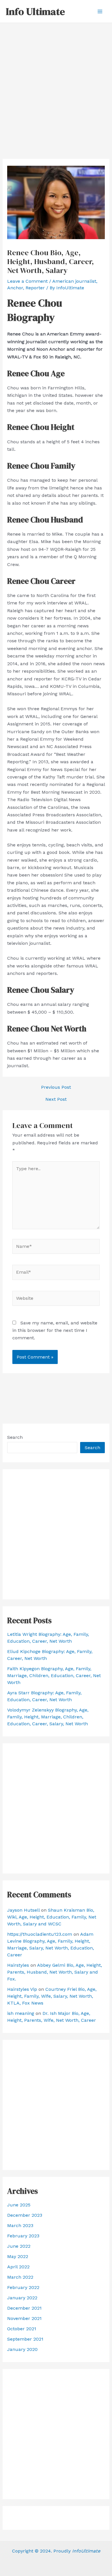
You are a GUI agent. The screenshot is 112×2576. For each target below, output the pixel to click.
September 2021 (25, 2339)
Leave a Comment (27, 281)
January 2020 (22, 2349)
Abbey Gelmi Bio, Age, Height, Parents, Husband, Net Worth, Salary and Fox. (55, 1972)
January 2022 (22, 2298)
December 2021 (24, 2308)
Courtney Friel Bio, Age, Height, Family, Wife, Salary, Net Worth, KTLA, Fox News (52, 1996)
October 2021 (22, 2329)
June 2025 (19, 2205)
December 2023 (25, 2215)
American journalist (74, 281)
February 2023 (23, 2236)
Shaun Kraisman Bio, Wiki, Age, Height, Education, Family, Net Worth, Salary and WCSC (52, 1917)
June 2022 (19, 2246)
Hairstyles (18, 1965)
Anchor (15, 288)
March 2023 (20, 2225)
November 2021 (24, 2318)
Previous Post (56, 1087)
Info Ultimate (35, 11)
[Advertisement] (56, 82)
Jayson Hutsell (23, 1910)
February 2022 (23, 2287)
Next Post (56, 1099)
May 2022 (18, 2256)
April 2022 (18, 2267)
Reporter (35, 288)
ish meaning (21, 2013)
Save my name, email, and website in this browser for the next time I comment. (55, 1330)
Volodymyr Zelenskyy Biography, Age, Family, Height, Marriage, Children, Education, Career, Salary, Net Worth (48, 1717)
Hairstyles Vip (22, 1989)
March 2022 (20, 2277)
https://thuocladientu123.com (40, 1934)
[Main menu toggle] (100, 11)
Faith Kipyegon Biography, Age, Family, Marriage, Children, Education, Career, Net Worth (54, 1676)
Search (15, 1437)
